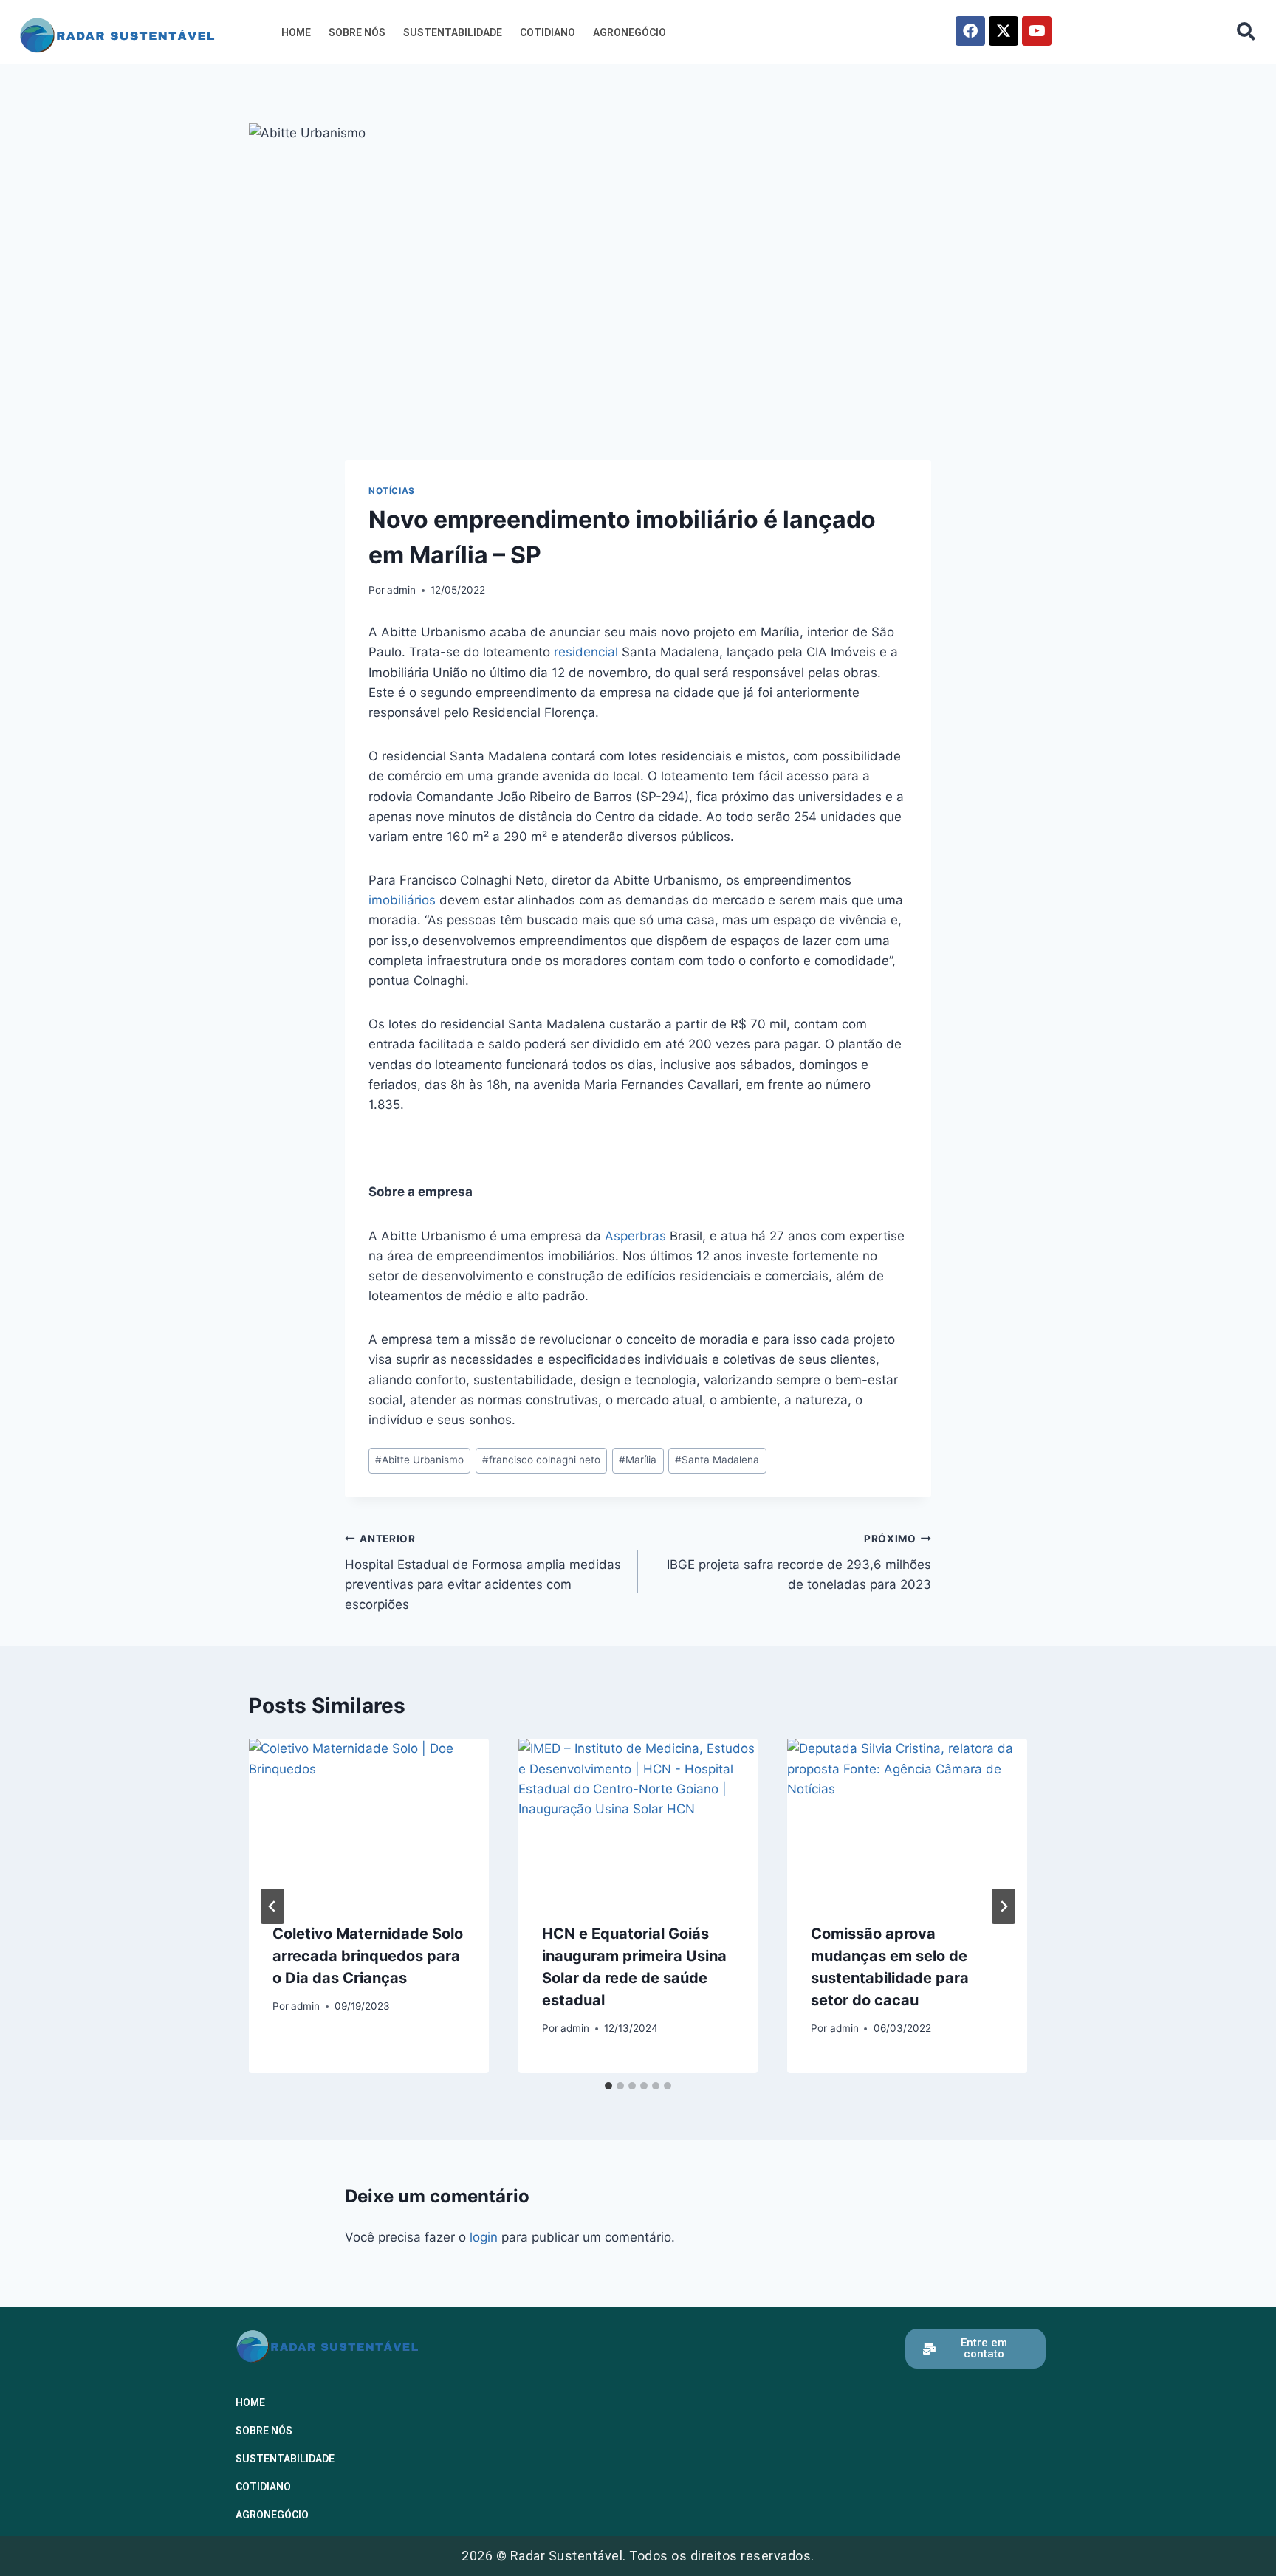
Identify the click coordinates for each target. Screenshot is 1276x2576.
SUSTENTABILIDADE (453, 32)
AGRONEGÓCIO (630, 32)
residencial (586, 652)
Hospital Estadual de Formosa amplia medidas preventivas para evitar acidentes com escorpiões (483, 1572)
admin (401, 590)
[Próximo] (1004, 1906)
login (484, 2237)
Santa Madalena (717, 1460)
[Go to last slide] (272, 1906)
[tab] (608, 2086)
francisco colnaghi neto (541, 1460)
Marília (638, 1460)
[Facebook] (970, 31)
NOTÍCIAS (392, 491)
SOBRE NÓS (357, 32)
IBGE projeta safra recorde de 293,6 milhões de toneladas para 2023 (799, 1562)
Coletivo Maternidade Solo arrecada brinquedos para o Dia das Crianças (368, 1956)
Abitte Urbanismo (419, 1460)
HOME (296, 32)
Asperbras (635, 1236)
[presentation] (369, 1818)
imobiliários (402, 900)
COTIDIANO (548, 32)
